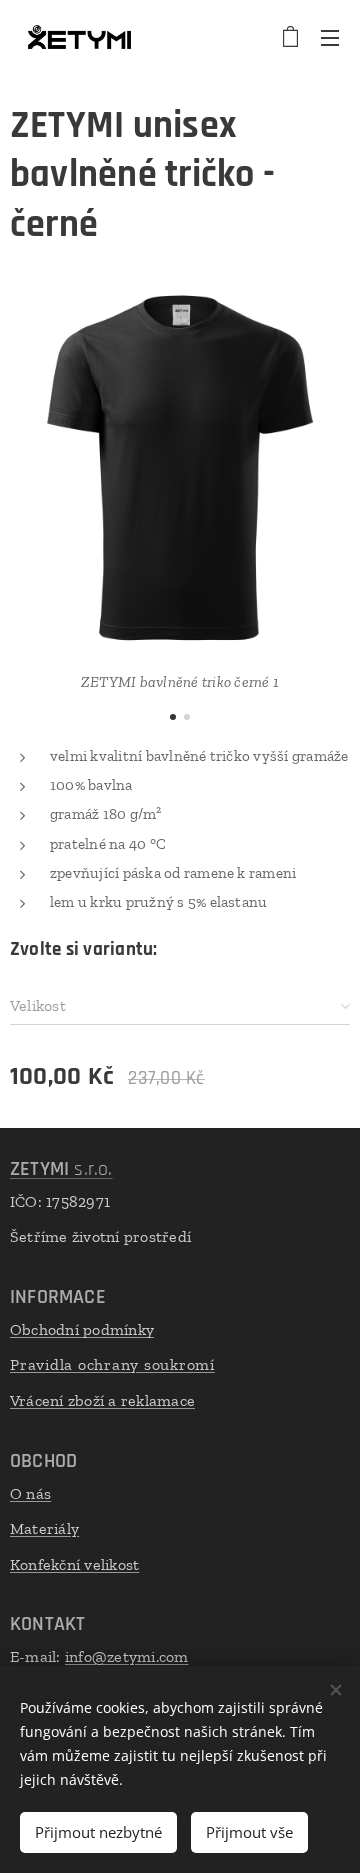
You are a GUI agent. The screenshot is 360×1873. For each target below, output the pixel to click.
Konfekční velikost (74, 1564)
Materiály (44, 1528)
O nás (30, 1493)
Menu (330, 37)
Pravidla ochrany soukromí (112, 1364)
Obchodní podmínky (82, 1329)
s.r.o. (61, 1169)
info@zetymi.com (127, 1656)
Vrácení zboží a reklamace (102, 1400)
